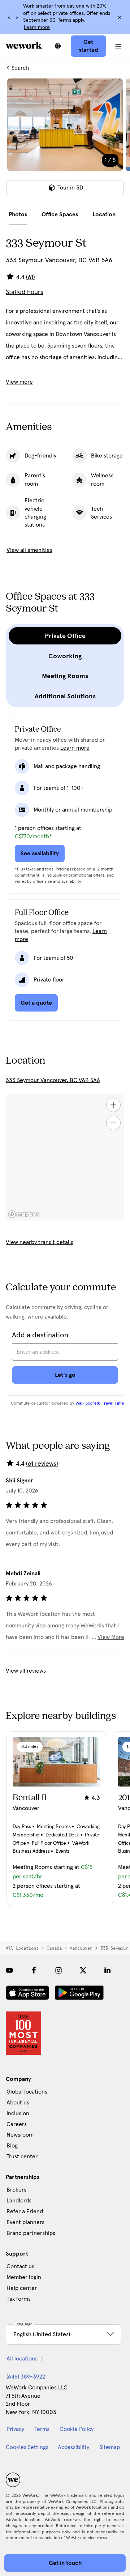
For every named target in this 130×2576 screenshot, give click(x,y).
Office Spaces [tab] (60, 214)
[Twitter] (83, 1970)
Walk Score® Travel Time (100, 1404)
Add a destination (40, 1335)
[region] (65, 1157)
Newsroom (20, 2135)
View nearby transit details (40, 1242)
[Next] (17, 17)
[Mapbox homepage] (24, 1214)
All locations (22, 1948)
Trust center (22, 2156)
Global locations (27, 2092)
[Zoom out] (113, 1123)
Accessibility (73, 2447)
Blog (12, 2146)
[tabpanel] (65, 141)
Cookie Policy (77, 2429)
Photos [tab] (18, 214)
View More (111, 1637)
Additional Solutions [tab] (65, 696)
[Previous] (9, 17)
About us (18, 2103)
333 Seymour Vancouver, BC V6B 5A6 (53, 1080)
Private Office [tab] (65, 636)
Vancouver (81, 1948)
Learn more (37, 27)
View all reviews (26, 1671)
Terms (42, 2429)
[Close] (120, 17)
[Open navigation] (118, 46)
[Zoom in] (113, 1105)
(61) (31, 277)
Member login (24, 2277)
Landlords (19, 2201)
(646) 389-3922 (26, 2377)
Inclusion (18, 2113)
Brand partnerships (31, 2233)
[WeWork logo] (24, 45)
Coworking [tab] (65, 656)
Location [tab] (104, 214)
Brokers (16, 2190)
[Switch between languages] (58, 46)
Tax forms (19, 2299)
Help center (22, 2288)
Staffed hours (25, 292)
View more (19, 382)
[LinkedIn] (108, 1970)
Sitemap (110, 2447)
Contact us (20, 2266)
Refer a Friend (25, 2211)
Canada (54, 1948)
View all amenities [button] (29, 550)
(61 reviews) (42, 1464)
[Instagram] (58, 1970)
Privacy (15, 2429)
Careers (17, 2124)
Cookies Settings (27, 2447)
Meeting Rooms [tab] (65, 676)
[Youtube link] (9, 1970)
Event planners (25, 2222)
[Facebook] (34, 1970)
